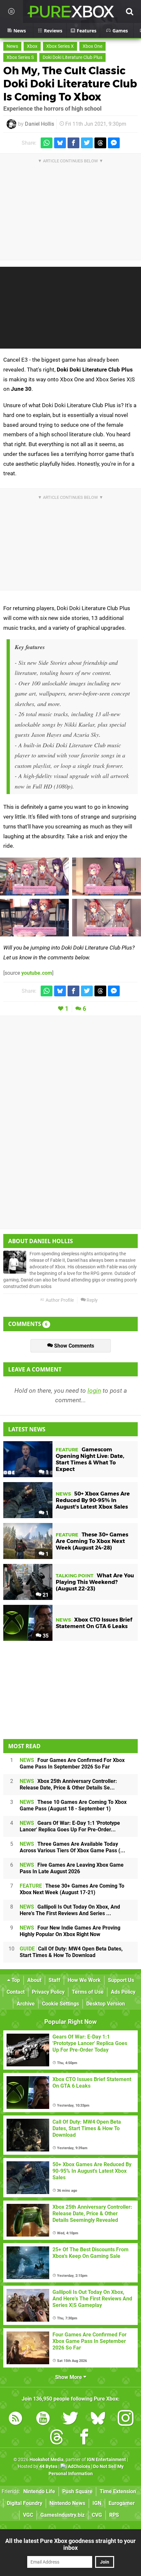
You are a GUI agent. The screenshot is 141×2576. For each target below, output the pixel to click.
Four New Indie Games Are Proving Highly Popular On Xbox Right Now (70, 1931)
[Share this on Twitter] (87, 143)
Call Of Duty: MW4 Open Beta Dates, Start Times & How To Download (71, 1952)
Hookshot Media (47, 2460)
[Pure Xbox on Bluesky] (98, 2419)
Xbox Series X (60, 46)
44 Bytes (48, 2467)
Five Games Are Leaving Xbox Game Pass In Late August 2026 (72, 1868)
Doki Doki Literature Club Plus (72, 57)
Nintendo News (67, 2503)
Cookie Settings (60, 2004)
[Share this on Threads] (100, 143)
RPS (114, 2515)
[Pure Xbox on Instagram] (126, 2419)
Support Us (121, 1980)
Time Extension (118, 2491)
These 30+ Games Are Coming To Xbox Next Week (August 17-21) (72, 1889)
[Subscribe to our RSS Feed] (15, 2419)
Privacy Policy (48, 1992)
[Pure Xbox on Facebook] (84, 2438)
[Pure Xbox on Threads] (57, 2438)
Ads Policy (123, 1992)
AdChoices (79, 2467)
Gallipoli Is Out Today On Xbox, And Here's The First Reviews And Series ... (70, 1910)
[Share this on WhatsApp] (47, 143)
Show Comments (73, 1346)
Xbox (32, 46)
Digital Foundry (25, 2503)
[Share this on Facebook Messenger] (114, 143)
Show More (69, 2377)
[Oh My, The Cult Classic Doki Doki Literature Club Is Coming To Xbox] (34, 877)
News (12, 46)
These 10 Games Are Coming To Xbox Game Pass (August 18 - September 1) (73, 1805)
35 (45, 1636)
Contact (16, 1992)
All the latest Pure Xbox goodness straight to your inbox (70, 2544)
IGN (97, 2503)
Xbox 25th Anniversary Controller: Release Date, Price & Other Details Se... (68, 1784)
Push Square (77, 2491)
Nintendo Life (39, 2491)
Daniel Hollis (40, 124)
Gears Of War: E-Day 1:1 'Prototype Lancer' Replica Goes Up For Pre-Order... (70, 1826)
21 (45, 1595)
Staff (54, 1980)
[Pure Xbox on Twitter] (70, 2419)
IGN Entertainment (106, 2460)
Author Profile (59, 1300)
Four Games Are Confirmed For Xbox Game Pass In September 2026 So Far (72, 1763)
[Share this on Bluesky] (60, 143)
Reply (92, 1300)
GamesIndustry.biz (62, 2515)
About (34, 1980)
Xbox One (92, 46)
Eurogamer (122, 2503)
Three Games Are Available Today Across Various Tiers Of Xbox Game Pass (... (72, 1847)
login (94, 1391)
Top (15, 1980)
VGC (28, 2515)
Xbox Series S (20, 57)
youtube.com (37, 973)
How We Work (84, 1980)
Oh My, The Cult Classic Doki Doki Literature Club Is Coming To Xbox (70, 84)
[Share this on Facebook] (73, 143)
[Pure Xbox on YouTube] (43, 2419)
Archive (26, 2004)
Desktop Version (106, 2004)
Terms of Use (88, 1992)
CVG (97, 2515)
